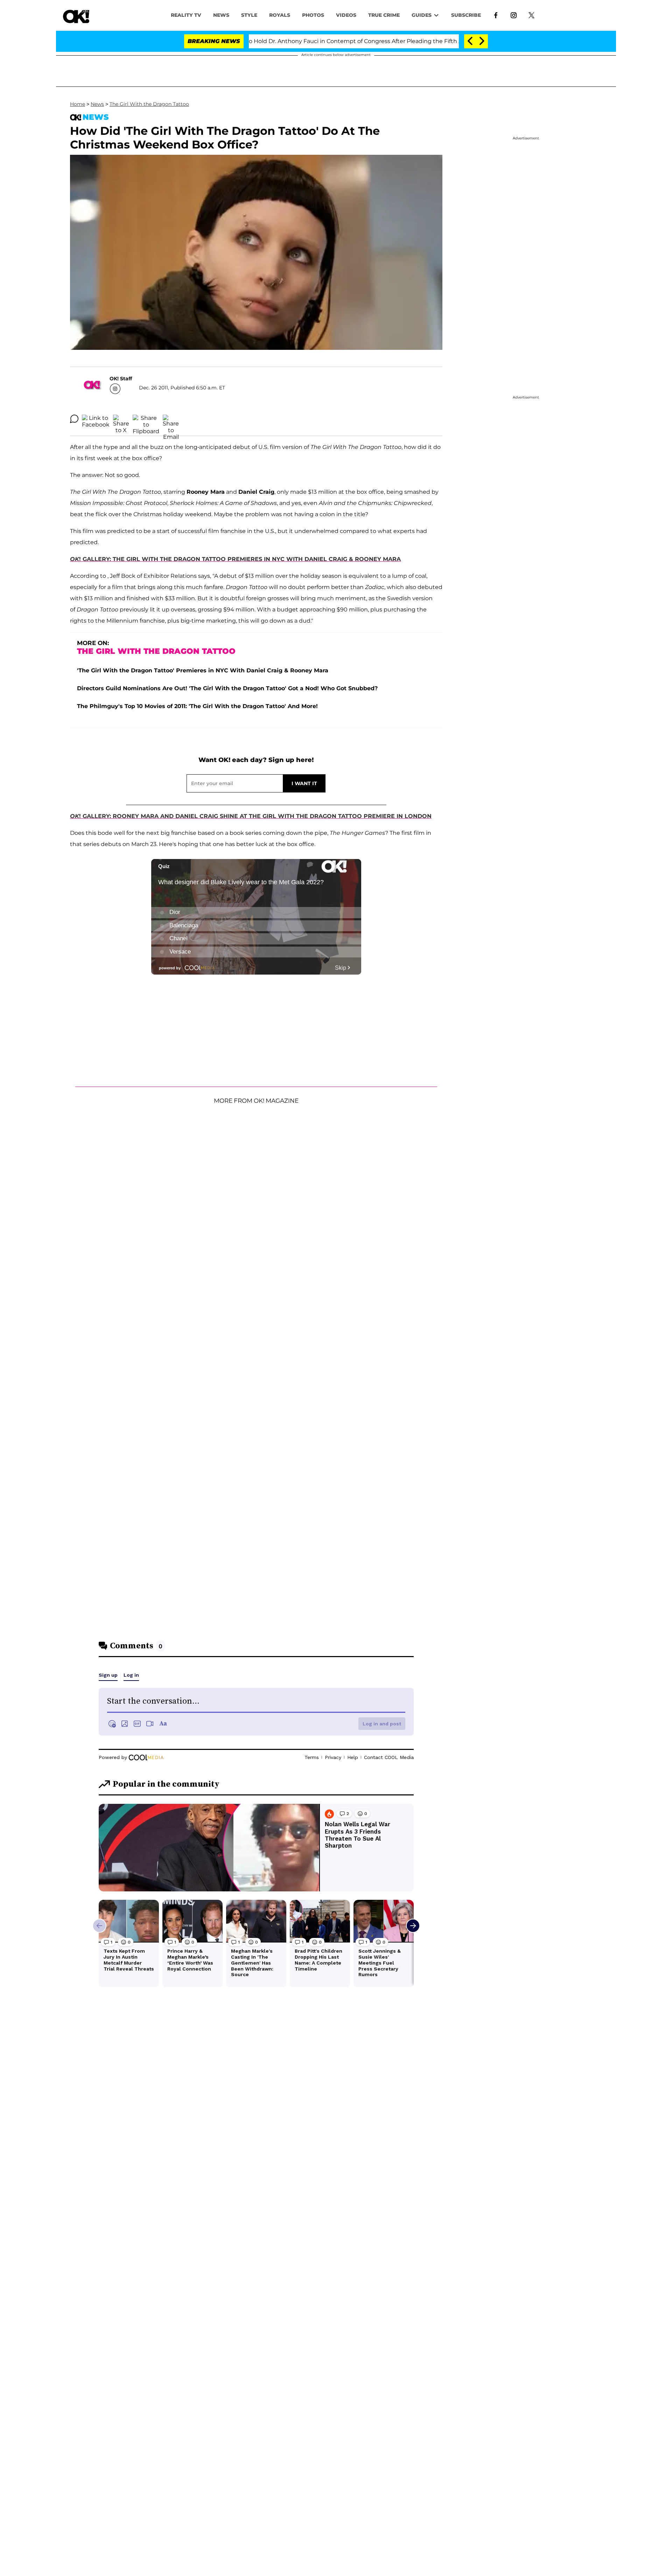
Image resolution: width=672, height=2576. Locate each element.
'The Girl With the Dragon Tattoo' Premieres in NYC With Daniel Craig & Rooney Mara (203, 670)
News (97, 104)
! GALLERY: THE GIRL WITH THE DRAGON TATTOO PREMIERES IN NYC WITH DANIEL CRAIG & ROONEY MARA (235, 559)
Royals (280, 15)
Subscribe (466, 15)
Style (249, 15)
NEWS (221, 15)
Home (78, 104)
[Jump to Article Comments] (74, 419)
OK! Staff (121, 379)
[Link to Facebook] (496, 15)
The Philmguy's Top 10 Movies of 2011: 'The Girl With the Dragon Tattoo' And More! (197, 706)
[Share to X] (121, 419)
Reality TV (186, 15)
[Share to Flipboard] (146, 419)
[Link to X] (531, 15)
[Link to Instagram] (514, 15)
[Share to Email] (171, 419)
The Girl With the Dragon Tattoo (149, 104)
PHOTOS (313, 15)
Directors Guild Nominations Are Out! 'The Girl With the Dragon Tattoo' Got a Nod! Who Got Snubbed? (227, 688)
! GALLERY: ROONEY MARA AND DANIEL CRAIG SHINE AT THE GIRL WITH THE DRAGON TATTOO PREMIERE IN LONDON (251, 816)
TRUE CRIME (384, 15)
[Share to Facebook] (96, 419)
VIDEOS (346, 15)
